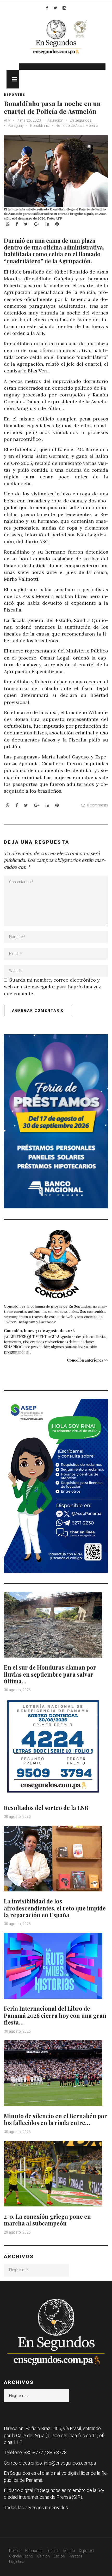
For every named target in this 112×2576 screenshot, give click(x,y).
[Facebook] (47, 8)
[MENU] (13, 79)
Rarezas (76, 2556)
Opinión (43, 2556)
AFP (8, 120)
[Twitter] (55, 8)
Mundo (69, 2551)
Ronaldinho (40, 126)
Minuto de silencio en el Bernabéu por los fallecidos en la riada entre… (55, 2119)
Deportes (15, 95)
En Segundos (81, 120)
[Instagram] (64, 8)
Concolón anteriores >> (88, 1360)
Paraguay (16, 126)
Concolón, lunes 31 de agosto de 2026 (39, 1331)
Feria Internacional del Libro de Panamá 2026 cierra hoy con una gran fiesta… (55, 2015)
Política (15, 2551)
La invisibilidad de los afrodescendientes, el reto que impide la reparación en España (55, 1908)
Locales (53, 2551)
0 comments (98, 805)
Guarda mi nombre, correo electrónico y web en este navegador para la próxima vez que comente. (52, 987)
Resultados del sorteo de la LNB (46, 1808)
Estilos (59, 2556)
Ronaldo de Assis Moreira (77, 126)
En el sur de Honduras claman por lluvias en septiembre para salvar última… (50, 1674)
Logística (17, 2562)
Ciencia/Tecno (21, 2556)
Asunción (55, 120)
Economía (34, 2551)
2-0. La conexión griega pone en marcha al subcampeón (47, 2220)
